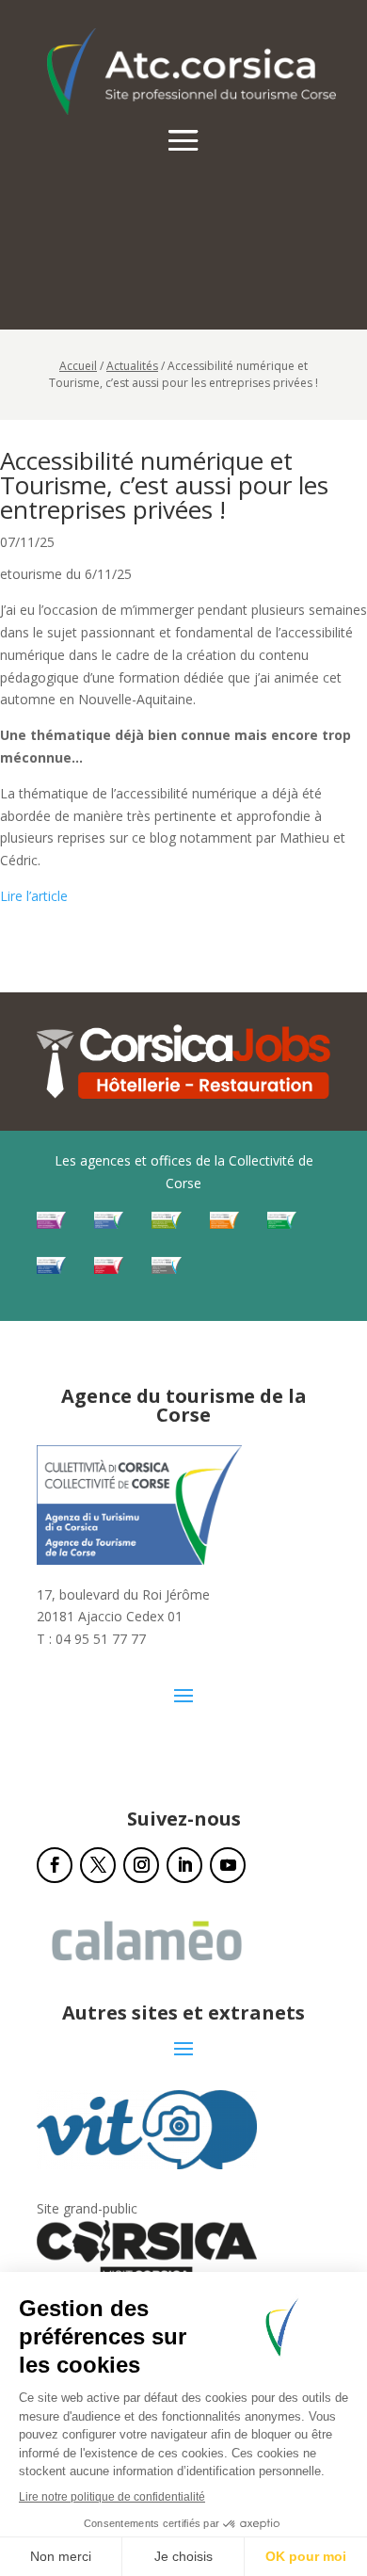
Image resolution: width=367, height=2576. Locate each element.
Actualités (132, 366)
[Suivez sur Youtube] (228, 1865)
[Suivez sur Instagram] (141, 1865)
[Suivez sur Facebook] (55, 1865)
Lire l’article (34, 896)
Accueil (78, 366)
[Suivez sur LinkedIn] (184, 1865)
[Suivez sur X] (98, 1865)
